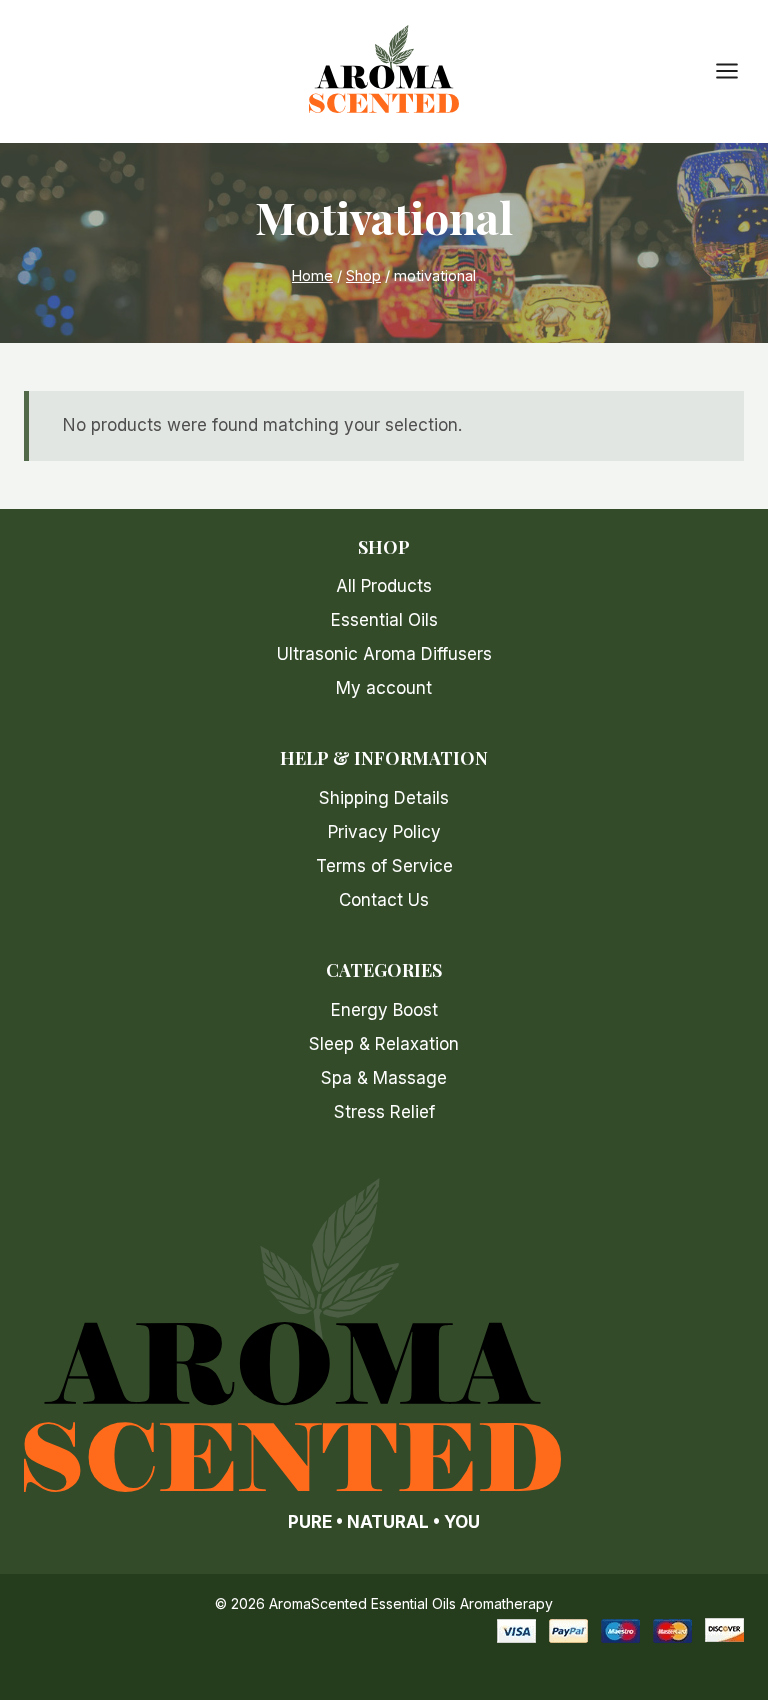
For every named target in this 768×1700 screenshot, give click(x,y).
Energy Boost (384, 1010)
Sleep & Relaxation (384, 1044)
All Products (384, 586)
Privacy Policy (384, 832)
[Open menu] (737, 71)
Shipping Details (384, 798)
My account (384, 688)
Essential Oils (384, 620)
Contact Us (384, 900)
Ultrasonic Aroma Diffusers (384, 654)
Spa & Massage (384, 1078)
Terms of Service (384, 866)
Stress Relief (384, 1112)
